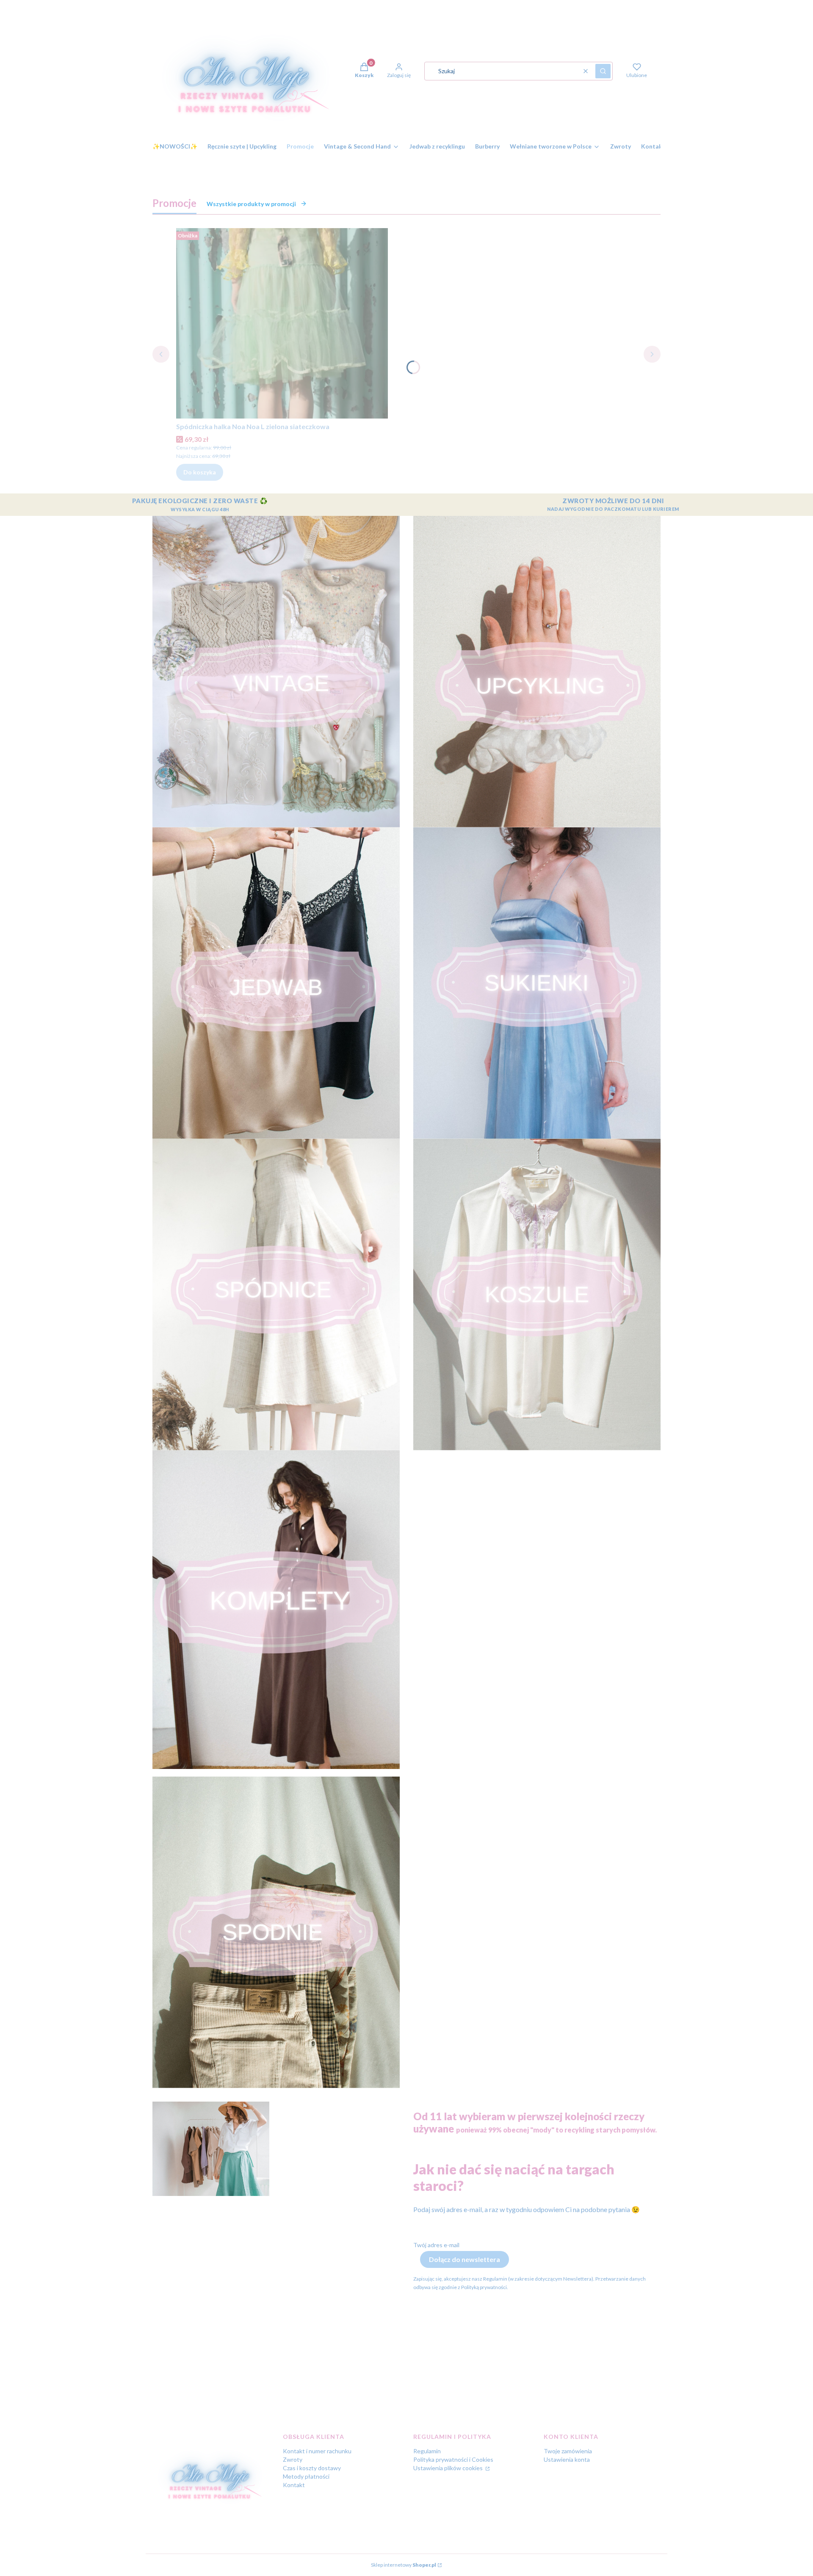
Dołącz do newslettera (465, 2259)
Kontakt (294, 2485)
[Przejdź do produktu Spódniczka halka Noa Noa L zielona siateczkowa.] (282, 323)
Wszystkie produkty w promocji (251, 204)
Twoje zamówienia (568, 2451)
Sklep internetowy (404, 2565)
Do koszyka (200, 472)
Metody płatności (306, 2476)
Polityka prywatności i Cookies (453, 2459)
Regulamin (427, 2451)
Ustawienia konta (567, 2459)
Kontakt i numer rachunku (317, 2451)
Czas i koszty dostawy (312, 2468)
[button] (603, 71)
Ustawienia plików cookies (449, 2468)
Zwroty (293, 2459)
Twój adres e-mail (436, 2245)
